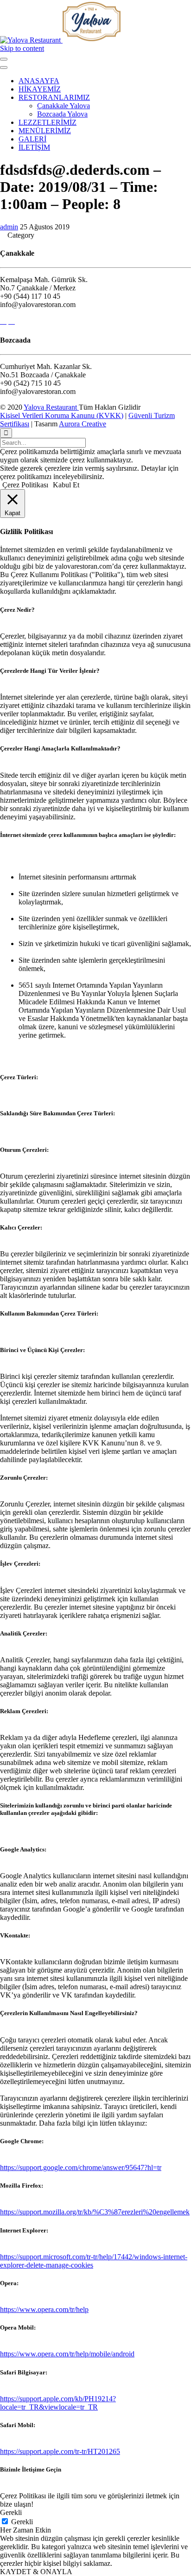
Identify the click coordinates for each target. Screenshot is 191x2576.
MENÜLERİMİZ (45, 131)
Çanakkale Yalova (64, 106)
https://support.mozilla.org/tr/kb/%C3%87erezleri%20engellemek (95, 2212)
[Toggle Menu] (4, 59)
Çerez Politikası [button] (25, 485)
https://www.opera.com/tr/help (44, 2309)
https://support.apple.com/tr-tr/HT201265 (60, 2451)
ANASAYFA (39, 81)
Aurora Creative (83, 424)
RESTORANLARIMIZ (54, 97)
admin (9, 227)
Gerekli (22, 2522)
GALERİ (32, 139)
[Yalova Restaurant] (60, 40)
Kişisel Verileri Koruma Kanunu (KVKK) (62, 415)
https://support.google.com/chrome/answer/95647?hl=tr (81, 2167)
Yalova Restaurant (51, 407)
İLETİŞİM (34, 147)
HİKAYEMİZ (40, 89)
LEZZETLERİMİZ (48, 122)
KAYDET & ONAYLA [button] (36, 2572)
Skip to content (22, 48)
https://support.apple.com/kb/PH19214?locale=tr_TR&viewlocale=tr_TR (58, 2403)
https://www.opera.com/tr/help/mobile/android (67, 2354)
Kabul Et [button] (66, 485)
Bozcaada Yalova (62, 114)
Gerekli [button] (11, 2512)
